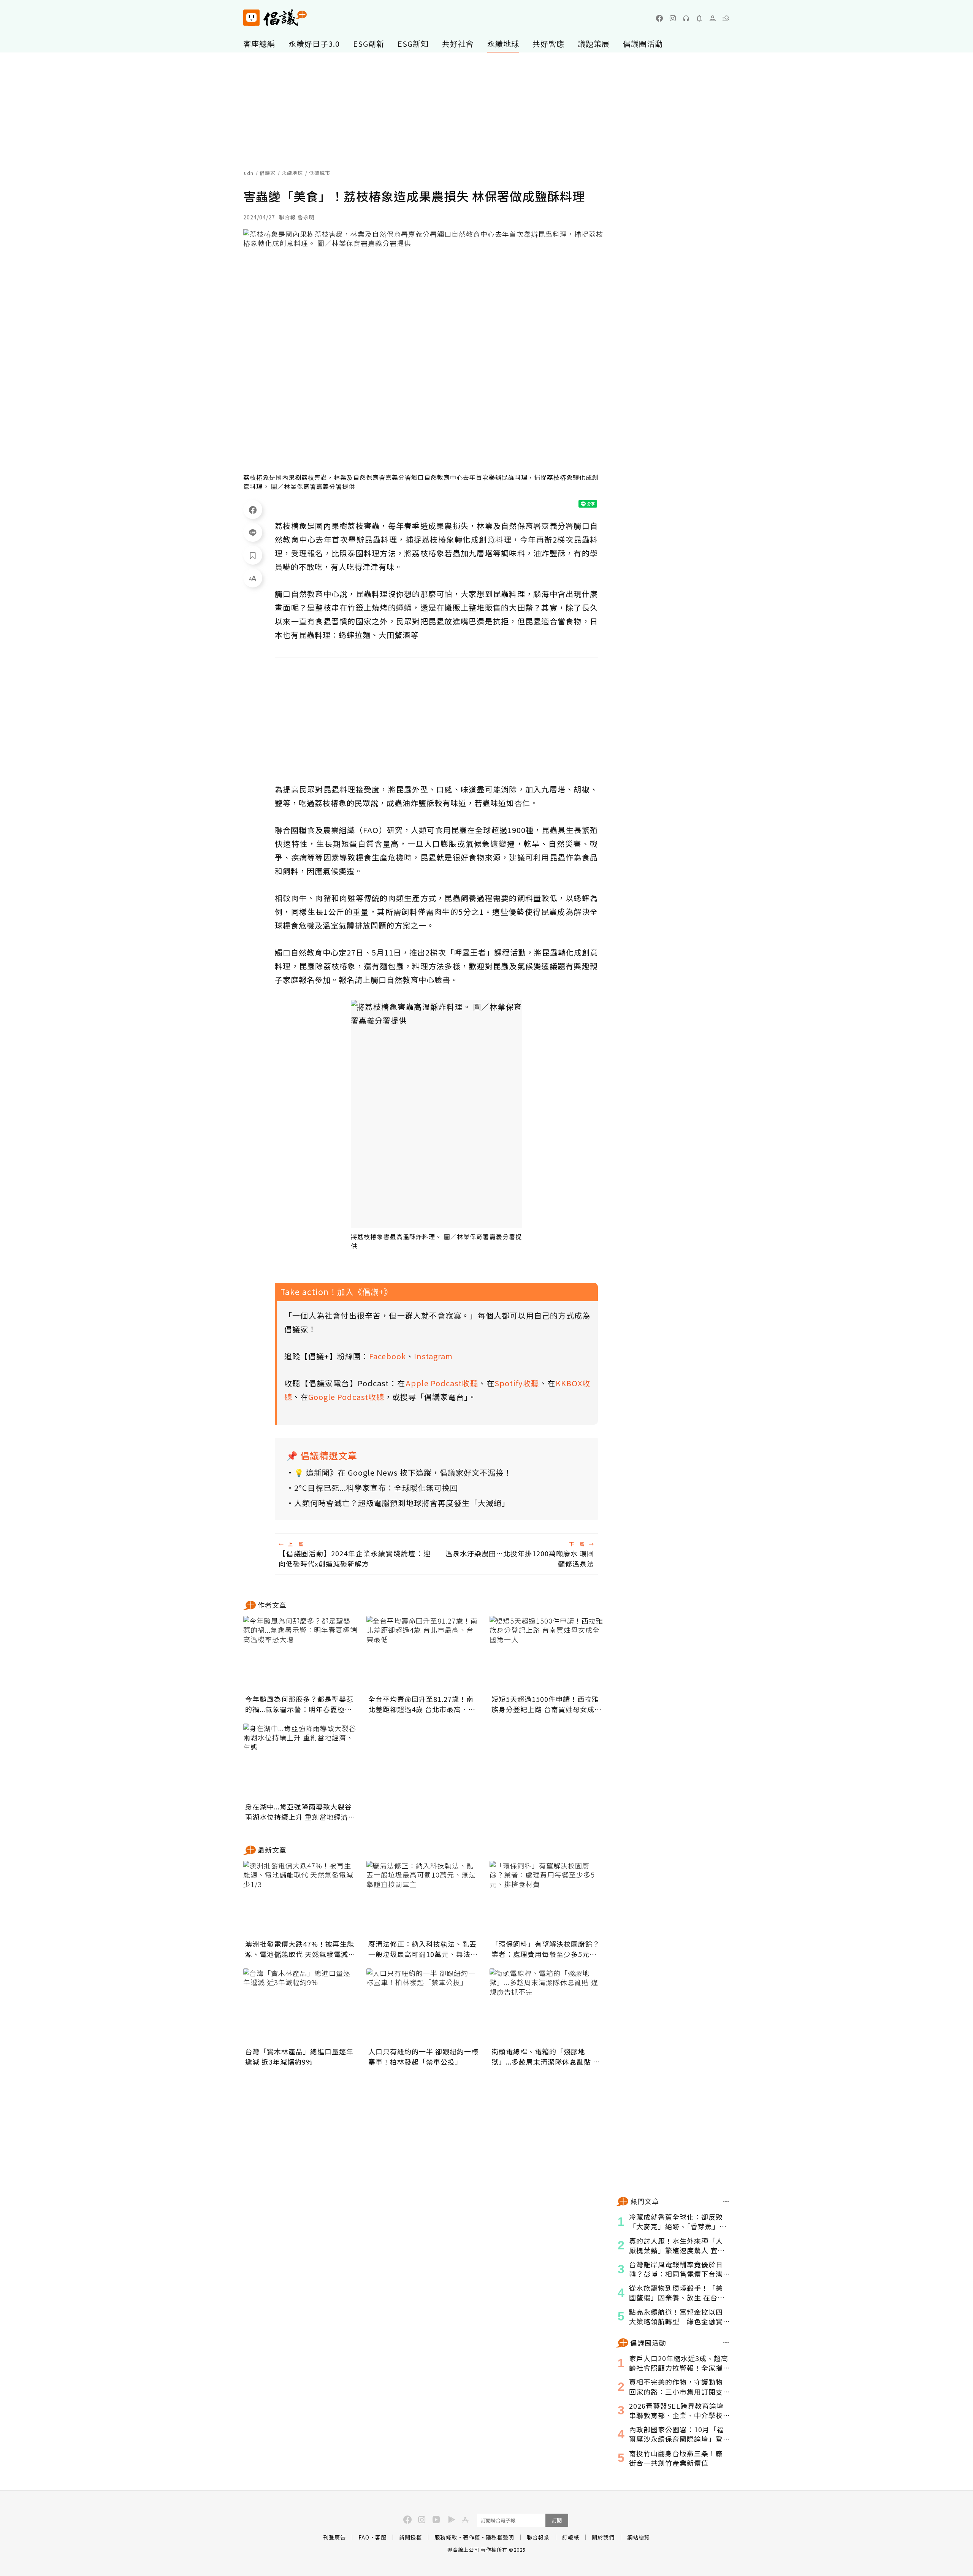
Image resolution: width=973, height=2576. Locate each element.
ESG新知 (413, 44)
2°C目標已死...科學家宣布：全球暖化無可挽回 (376, 1488)
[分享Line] (253, 532)
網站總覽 (639, 2537)
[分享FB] (253, 509)
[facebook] (659, 18)
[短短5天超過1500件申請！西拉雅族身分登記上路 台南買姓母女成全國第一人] (547, 1654)
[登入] (713, 18)
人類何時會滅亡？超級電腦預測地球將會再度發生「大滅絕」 (402, 1503)
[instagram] (673, 18)
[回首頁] (275, 18)
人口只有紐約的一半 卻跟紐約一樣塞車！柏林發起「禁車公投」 (423, 2056)
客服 (381, 2537)
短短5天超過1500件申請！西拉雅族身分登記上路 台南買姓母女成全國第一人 (547, 1704)
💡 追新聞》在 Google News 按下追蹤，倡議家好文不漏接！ (403, 1472)
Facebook (387, 1356)
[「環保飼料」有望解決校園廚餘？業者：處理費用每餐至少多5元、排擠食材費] (547, 1899)
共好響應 (548, 44)
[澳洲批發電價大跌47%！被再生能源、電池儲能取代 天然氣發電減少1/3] (300, 1899)
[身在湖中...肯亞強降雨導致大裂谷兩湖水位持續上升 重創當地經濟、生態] (300, 1762)
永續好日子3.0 (314, 44)
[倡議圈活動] (726, 2343)
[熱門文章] (726, 2201)
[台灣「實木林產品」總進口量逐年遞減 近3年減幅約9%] (300, 2006)
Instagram (433, 1356)
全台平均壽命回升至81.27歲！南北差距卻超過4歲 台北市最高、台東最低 (422, 1704)
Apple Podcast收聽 (442, 1383)
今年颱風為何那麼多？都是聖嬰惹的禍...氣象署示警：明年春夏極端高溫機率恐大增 (299, 1704)
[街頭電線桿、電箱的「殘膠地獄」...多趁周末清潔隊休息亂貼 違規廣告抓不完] (547, 2006)
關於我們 (603, 2537)
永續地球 (503, 44)
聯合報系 (538, 2537)
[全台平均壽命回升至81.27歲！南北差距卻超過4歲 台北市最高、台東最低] (423, 1654)
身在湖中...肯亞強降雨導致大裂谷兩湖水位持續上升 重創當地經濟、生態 (300, 1812)
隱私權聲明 (500, 2537)
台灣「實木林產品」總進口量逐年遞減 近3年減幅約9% (299, 2056)
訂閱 (557, 2520)
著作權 (471, 2537)
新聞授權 (410, 2537)
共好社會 (458, 44)
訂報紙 (571, 2537)
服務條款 (446, 2537)
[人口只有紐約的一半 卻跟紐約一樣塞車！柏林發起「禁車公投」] (423, 2006)
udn (249, 173)
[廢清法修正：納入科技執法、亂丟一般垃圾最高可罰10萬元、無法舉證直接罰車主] (423, 1899)
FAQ (364, 2537)
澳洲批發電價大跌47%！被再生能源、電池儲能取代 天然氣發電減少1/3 (300, 1949)
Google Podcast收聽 (346, 1397)
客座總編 (259, 44)
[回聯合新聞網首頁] (251, 18)
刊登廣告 (334, 2537)
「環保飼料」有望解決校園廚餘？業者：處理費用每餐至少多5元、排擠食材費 (546, 1949)
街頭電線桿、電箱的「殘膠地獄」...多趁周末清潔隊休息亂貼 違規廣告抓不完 (546, 2057)
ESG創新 (369, 44)
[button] (726, 18)
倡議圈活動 (643, 44)
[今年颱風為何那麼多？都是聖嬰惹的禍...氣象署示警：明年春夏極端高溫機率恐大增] (300, 1654)
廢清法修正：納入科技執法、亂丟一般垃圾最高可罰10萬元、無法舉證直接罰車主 (423, 1949)
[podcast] (686, 18)
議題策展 (594, 44)
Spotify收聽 (517, 1383)
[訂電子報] (699, 18)
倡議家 (268, 173)
